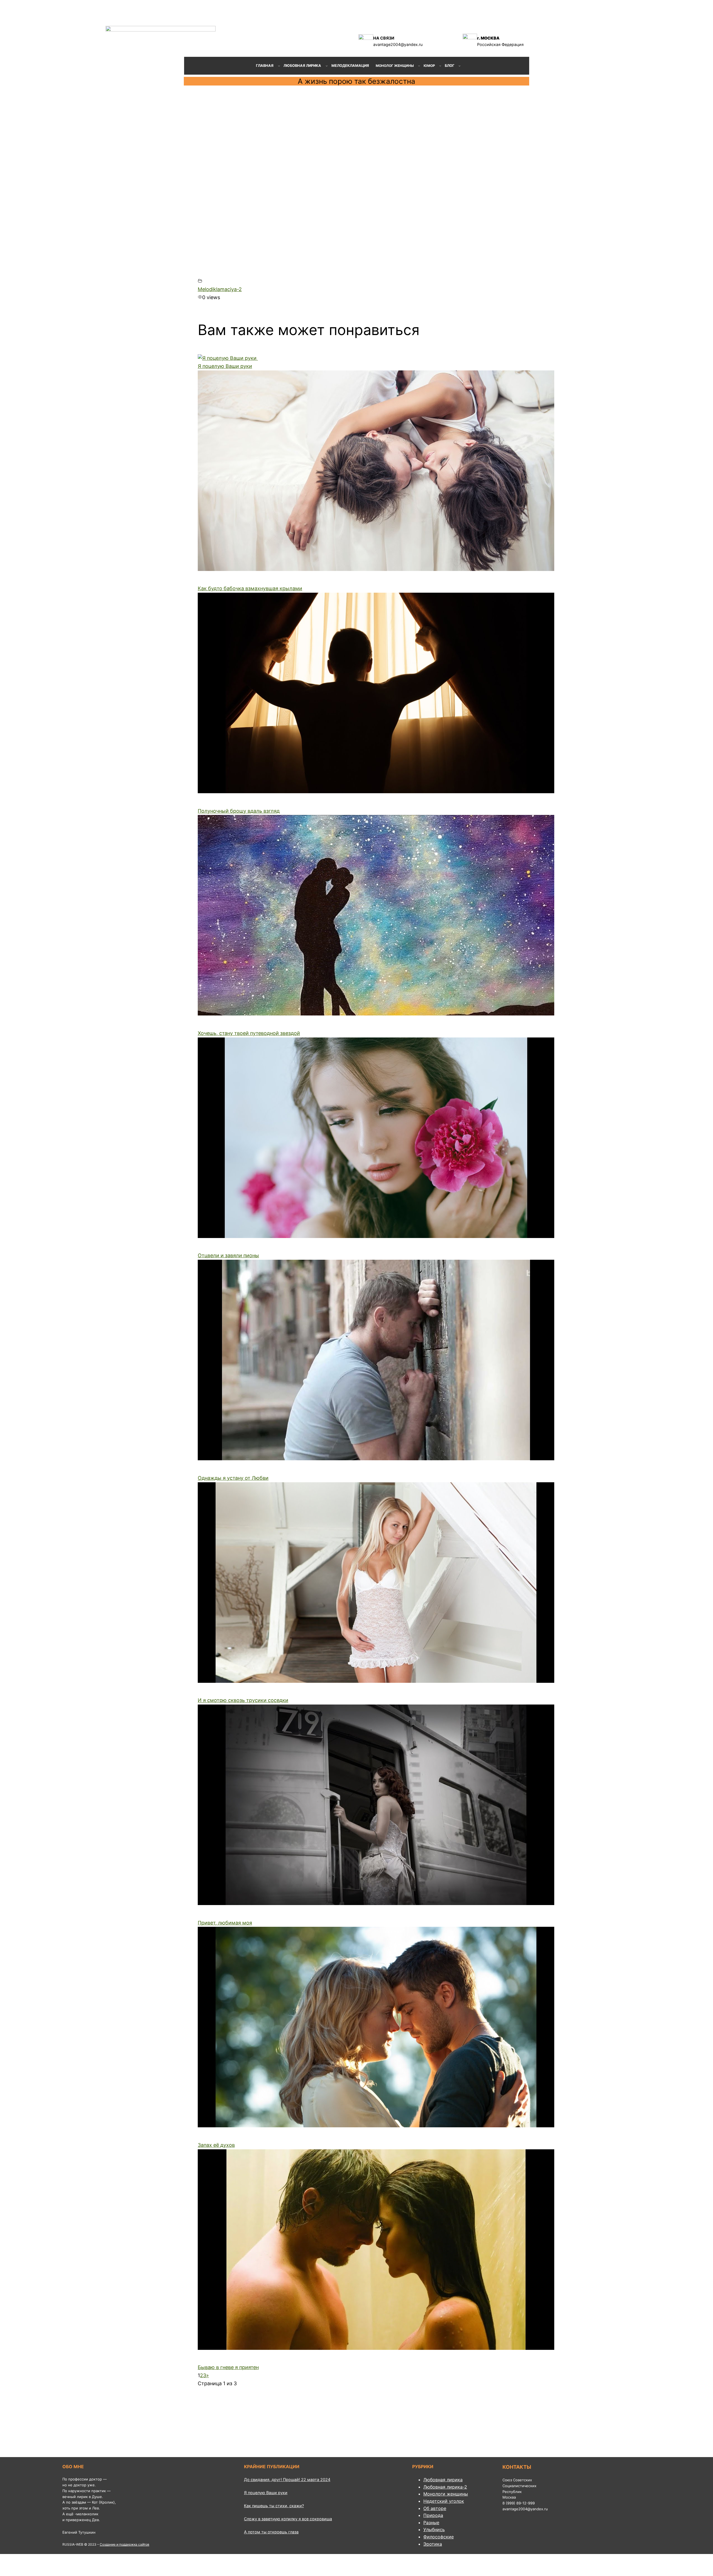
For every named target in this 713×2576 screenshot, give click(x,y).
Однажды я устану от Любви (233, 1478)
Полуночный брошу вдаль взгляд (239, 811)
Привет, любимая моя (225, 1923)
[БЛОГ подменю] (460, 66)
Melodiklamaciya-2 (220, 289)
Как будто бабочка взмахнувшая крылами (250, 588)
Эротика (433, 2544)
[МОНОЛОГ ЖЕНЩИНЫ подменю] (419, 66)
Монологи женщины (446, 2494)
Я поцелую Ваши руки (225, 366)
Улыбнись (434, 2529)
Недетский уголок (444, 2501)
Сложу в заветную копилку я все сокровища (288, 2519)
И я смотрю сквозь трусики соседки (243, 1700)
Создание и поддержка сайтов (124, 2544)
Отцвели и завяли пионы (228, 1255)
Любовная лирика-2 (445, 2487)
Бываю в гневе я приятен (228, 2367)
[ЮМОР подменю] (440, 66)
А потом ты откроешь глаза (271, 2532)
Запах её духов (216, 2145)
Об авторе (435, 2508)
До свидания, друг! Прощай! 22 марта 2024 (287, 2479)
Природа (433, 2515)
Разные (431, 2523)
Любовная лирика (443, 2480)
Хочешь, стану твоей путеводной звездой (249, 1033)
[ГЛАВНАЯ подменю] (279, 66)
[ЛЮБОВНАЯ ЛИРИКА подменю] (327, 66)
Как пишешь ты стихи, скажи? (274, 2506)
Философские (439, 2537)
